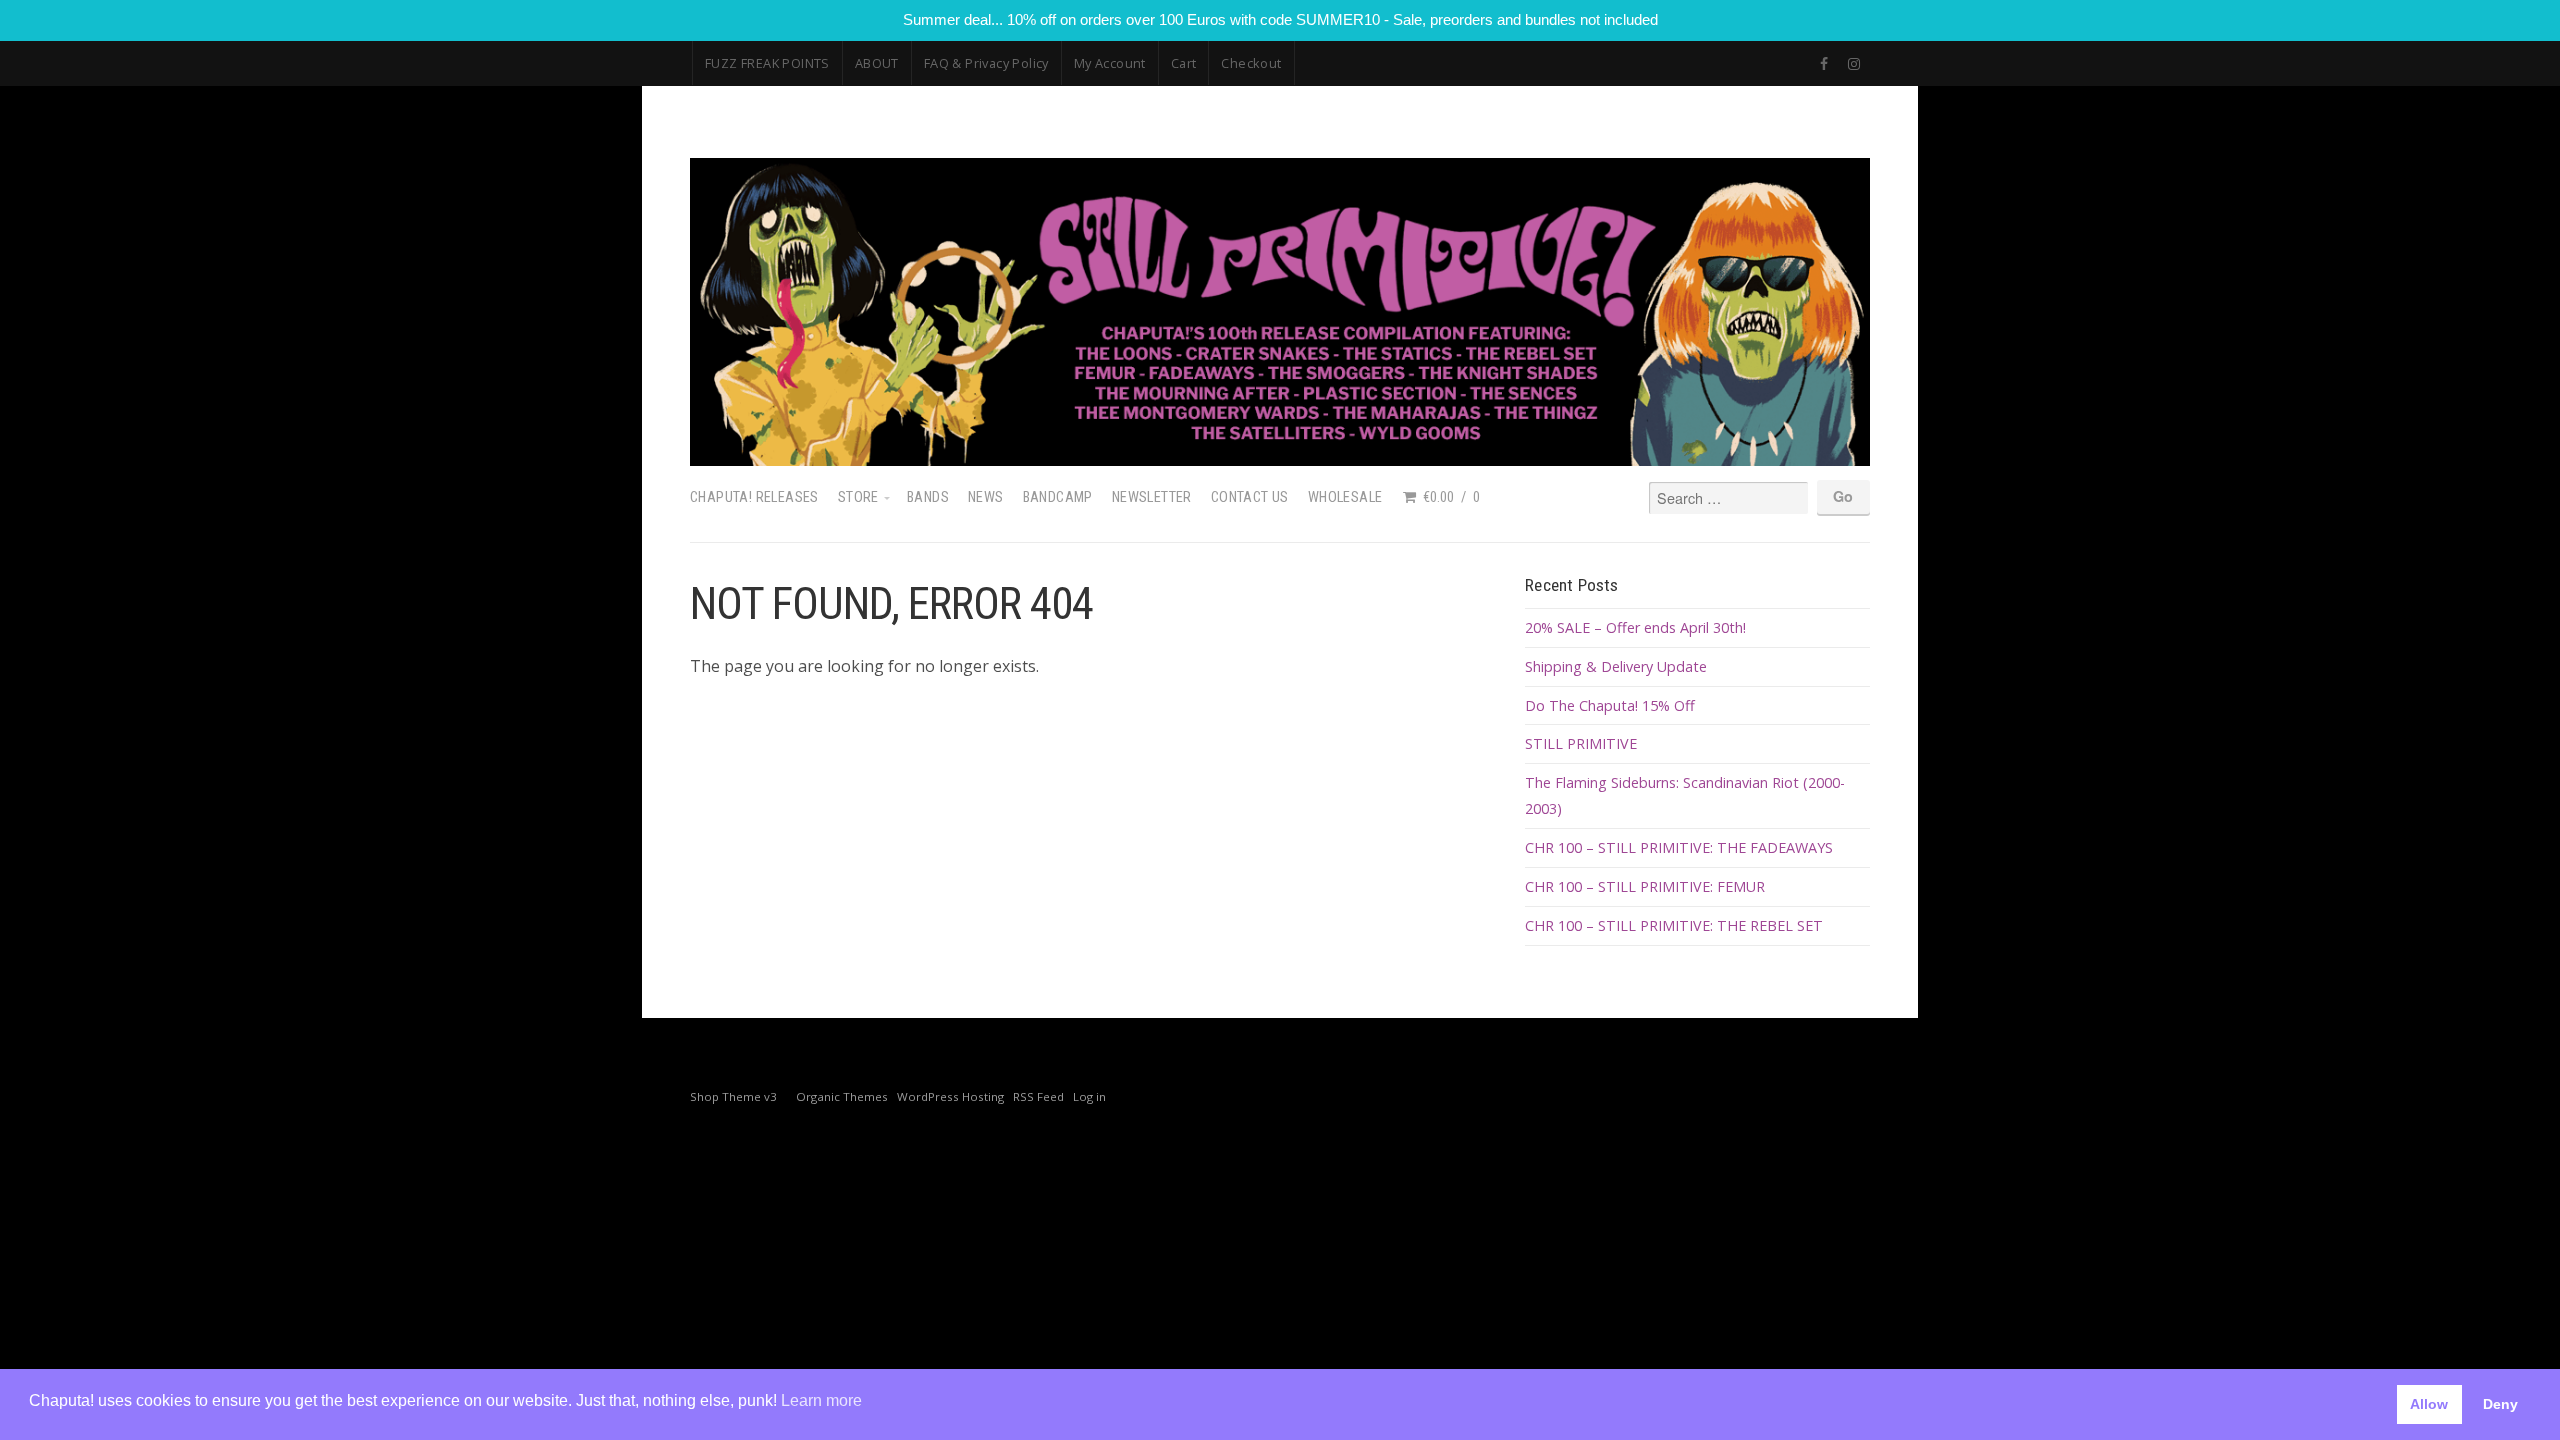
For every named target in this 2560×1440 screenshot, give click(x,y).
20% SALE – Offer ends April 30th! (1635, 627)
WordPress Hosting (950, 1096)
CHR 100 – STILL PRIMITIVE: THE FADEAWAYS (1679, 847)
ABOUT (877, 63)
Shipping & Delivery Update (1616, 666)
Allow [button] (2429, 1404)
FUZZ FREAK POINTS (767, 63)
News (986, 497)
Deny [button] (2500, 1404)
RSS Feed (1038, 1096)
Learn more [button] (821, 1400)
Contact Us (1250, 497)
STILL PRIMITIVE (1581, 743)
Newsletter (1152, 497)
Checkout (1251, 63)
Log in (1089, 1096)
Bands (928, 497)
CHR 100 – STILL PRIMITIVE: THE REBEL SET (1674, 925)
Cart (1184, 63)
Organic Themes (842, 1096)
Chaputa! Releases (754, 497)
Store (858, 497)
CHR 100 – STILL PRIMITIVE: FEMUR (1645, 886)
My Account (1110, 63)
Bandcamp (1058, 497)
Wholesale (1345, 497)
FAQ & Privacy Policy (986, 63)
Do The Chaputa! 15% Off (1610, 705)
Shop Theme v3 (733, 1096)
